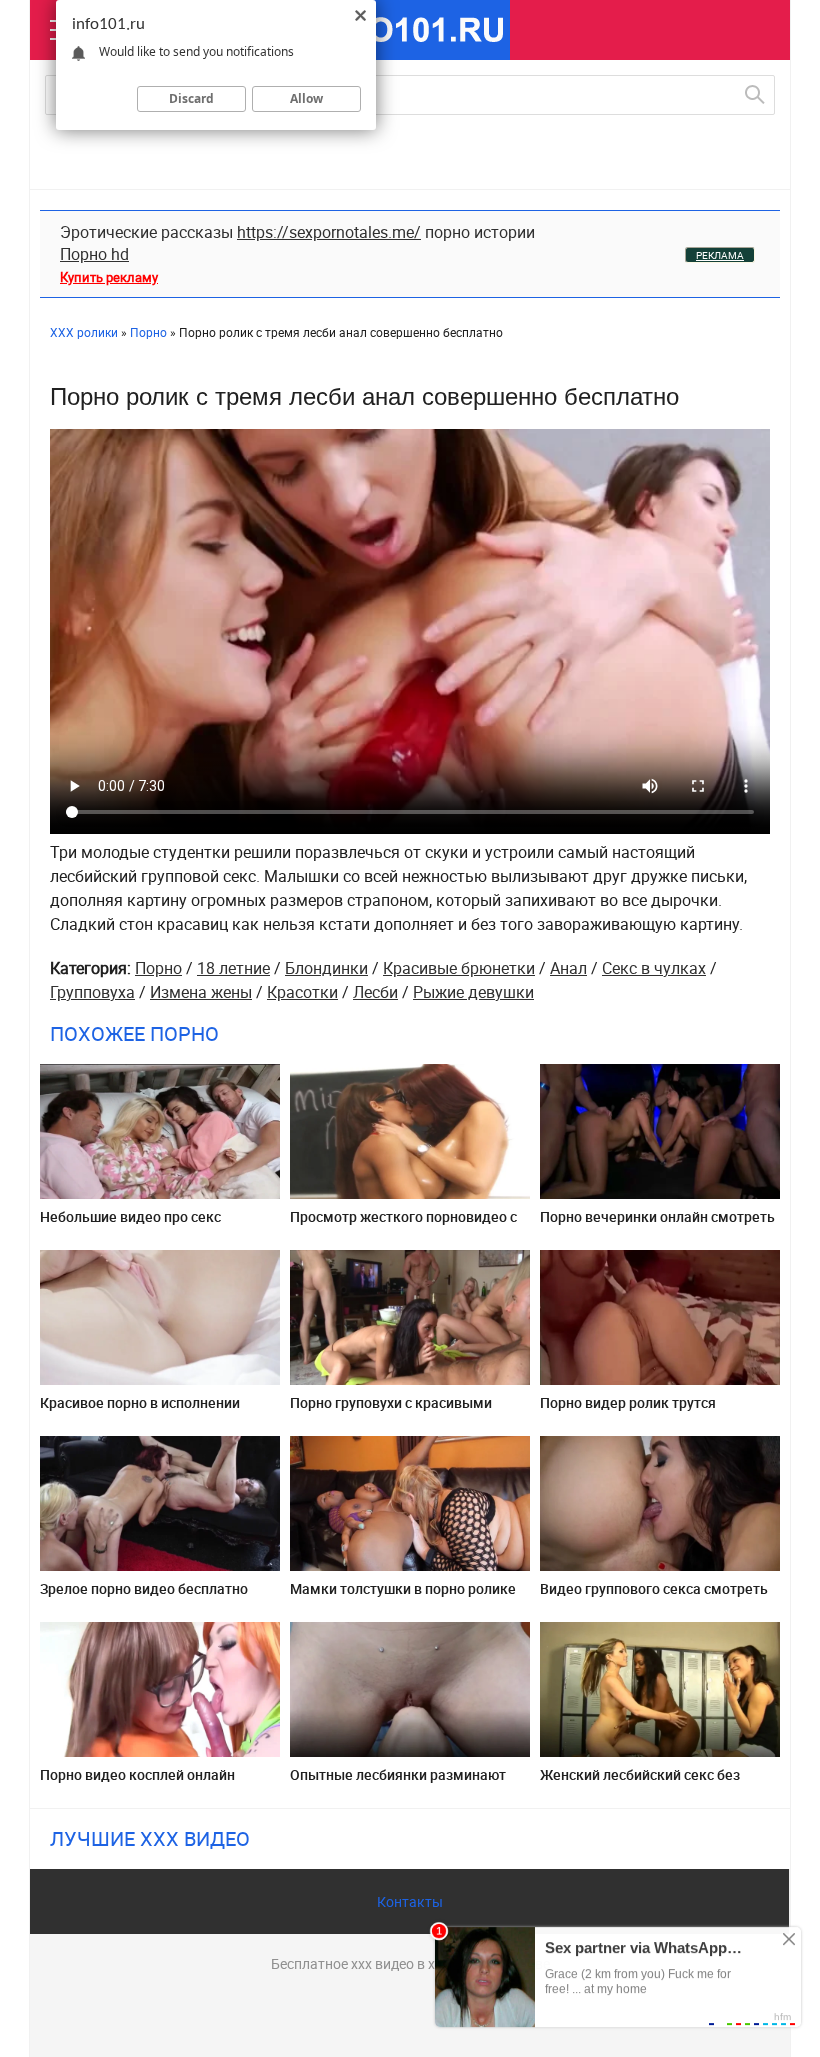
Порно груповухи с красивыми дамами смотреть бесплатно (391, 1410)
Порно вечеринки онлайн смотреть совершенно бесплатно (657, 1224)
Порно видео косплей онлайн (137, 1774)
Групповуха (92, 992)
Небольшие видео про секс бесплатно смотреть (130, 1224)
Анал (568, 968)
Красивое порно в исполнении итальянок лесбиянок (140, 1410)
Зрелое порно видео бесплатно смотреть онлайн (144, 1596)
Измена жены (201, 992)
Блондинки (326, 968)
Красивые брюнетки (459, 968)
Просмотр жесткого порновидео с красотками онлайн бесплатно (403, 1224)
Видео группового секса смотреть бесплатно (654, 1596)
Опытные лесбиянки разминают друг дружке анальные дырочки (398, 1782)
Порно (158, 968)
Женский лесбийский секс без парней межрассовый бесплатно (649, 1782)
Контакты (410, 1901)
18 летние (233, 968)
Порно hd (94, 254)
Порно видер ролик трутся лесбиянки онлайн (628, 1410)
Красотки (302, 992)
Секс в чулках (654, 968)
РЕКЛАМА (720, 255)
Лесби (375, 992)
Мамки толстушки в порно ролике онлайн (403, 1596)
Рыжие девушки (473, 992)
